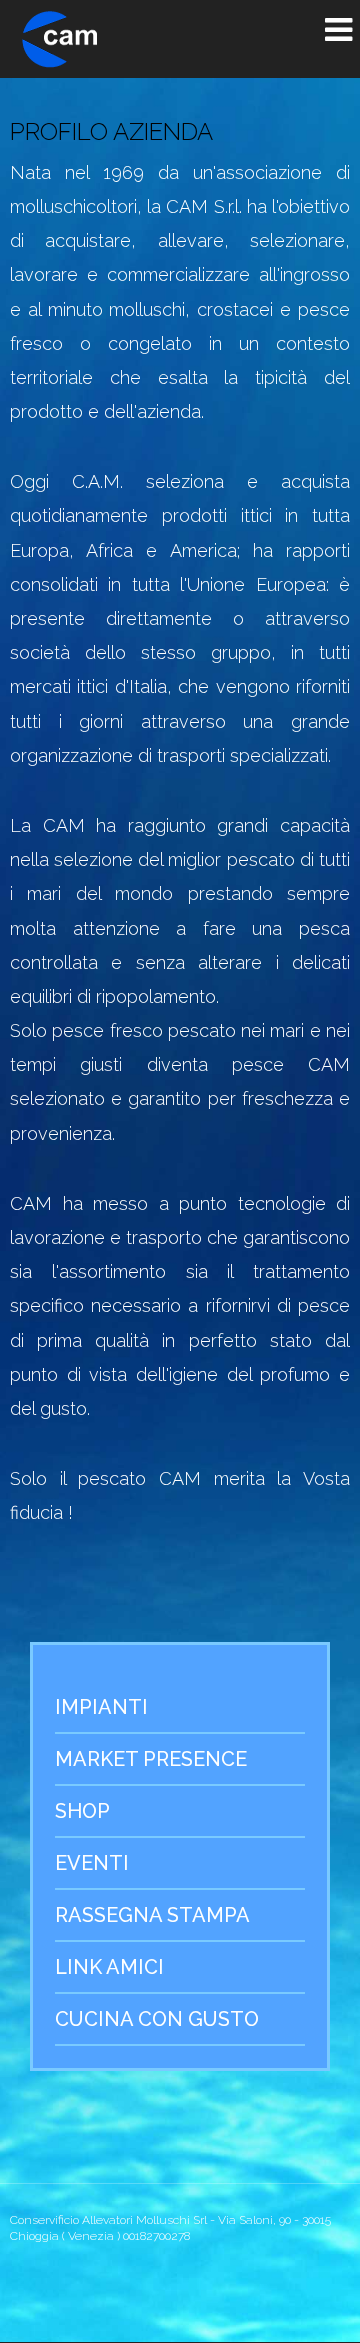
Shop (82, 1811)
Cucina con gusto (157, 2019)
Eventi (92, 1863)
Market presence (151, 1759)
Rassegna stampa (152, 1915)
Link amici (109, 1967)
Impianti (101, 1707)
